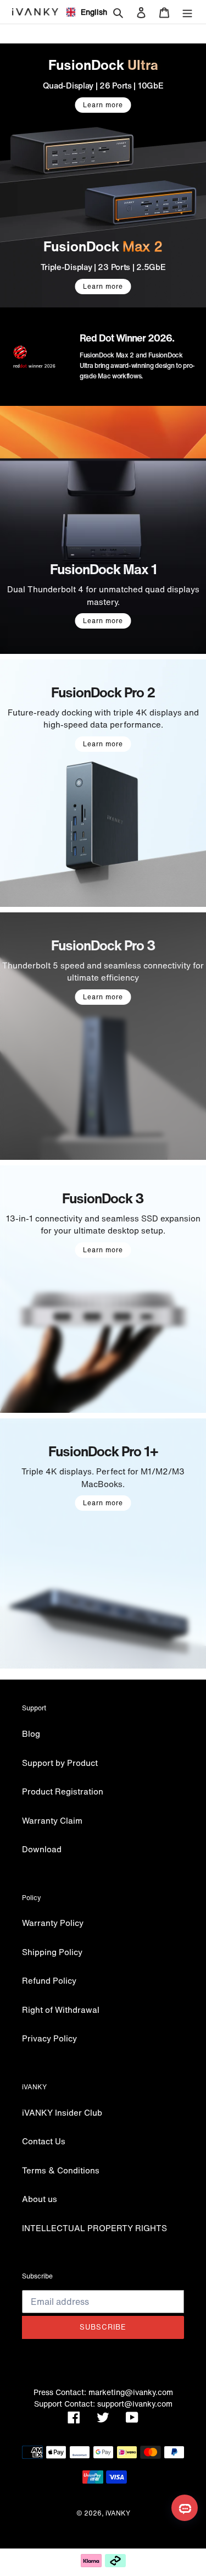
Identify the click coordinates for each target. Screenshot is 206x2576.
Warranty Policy (53, 1923)
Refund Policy (49, 1980)
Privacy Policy (49, 2038)
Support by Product (60, 1763)
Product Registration (63, 1791)
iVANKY (118, 2513)
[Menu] (187, 12)
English (90, 12)
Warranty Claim (52, 1820)
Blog (31, 1733)
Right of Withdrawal (61, 2010)
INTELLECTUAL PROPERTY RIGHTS (94, 2228)
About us (40, 2199)
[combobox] (82, 12)
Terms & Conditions (61, 2170)
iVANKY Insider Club (62, 2112)
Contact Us (44, 2141)
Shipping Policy (52, 1952)
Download (42, 1849)
